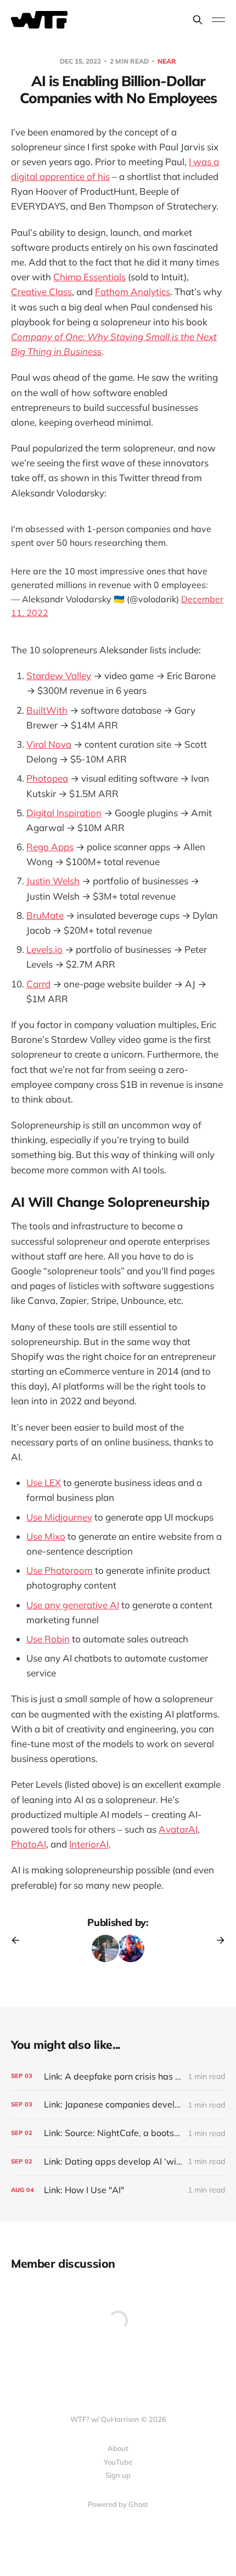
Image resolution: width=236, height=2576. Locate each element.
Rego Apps (50, 847)
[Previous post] (19, 1940)
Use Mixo (46, 1536)
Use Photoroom (60, 1570)
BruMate (45, 915)
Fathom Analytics (133, 292)
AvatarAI (178, 1829)
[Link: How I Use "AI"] (118, 2190)
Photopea (47, 778)
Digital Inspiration (64, 813)
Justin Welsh (53, 881)
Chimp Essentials (89, 277)
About (118, 2448)
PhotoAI (29, 1844)
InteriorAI (89, 1844)
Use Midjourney (59, 1517)
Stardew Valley (59, 676)
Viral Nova (49, 744)
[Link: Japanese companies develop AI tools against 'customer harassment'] (118, 2105)
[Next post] (217, 1940)
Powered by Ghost (118, 2504)
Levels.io (44, 949)
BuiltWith (47, 710)
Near (167, 61)
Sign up (118, 2475)
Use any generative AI (73, 1605)
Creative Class (41, 292)
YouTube (118, 2462)
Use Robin (48, 1639)
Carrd (38, 984)
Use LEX (44, 1482)
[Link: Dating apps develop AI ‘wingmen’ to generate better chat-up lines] (118, 2162)
